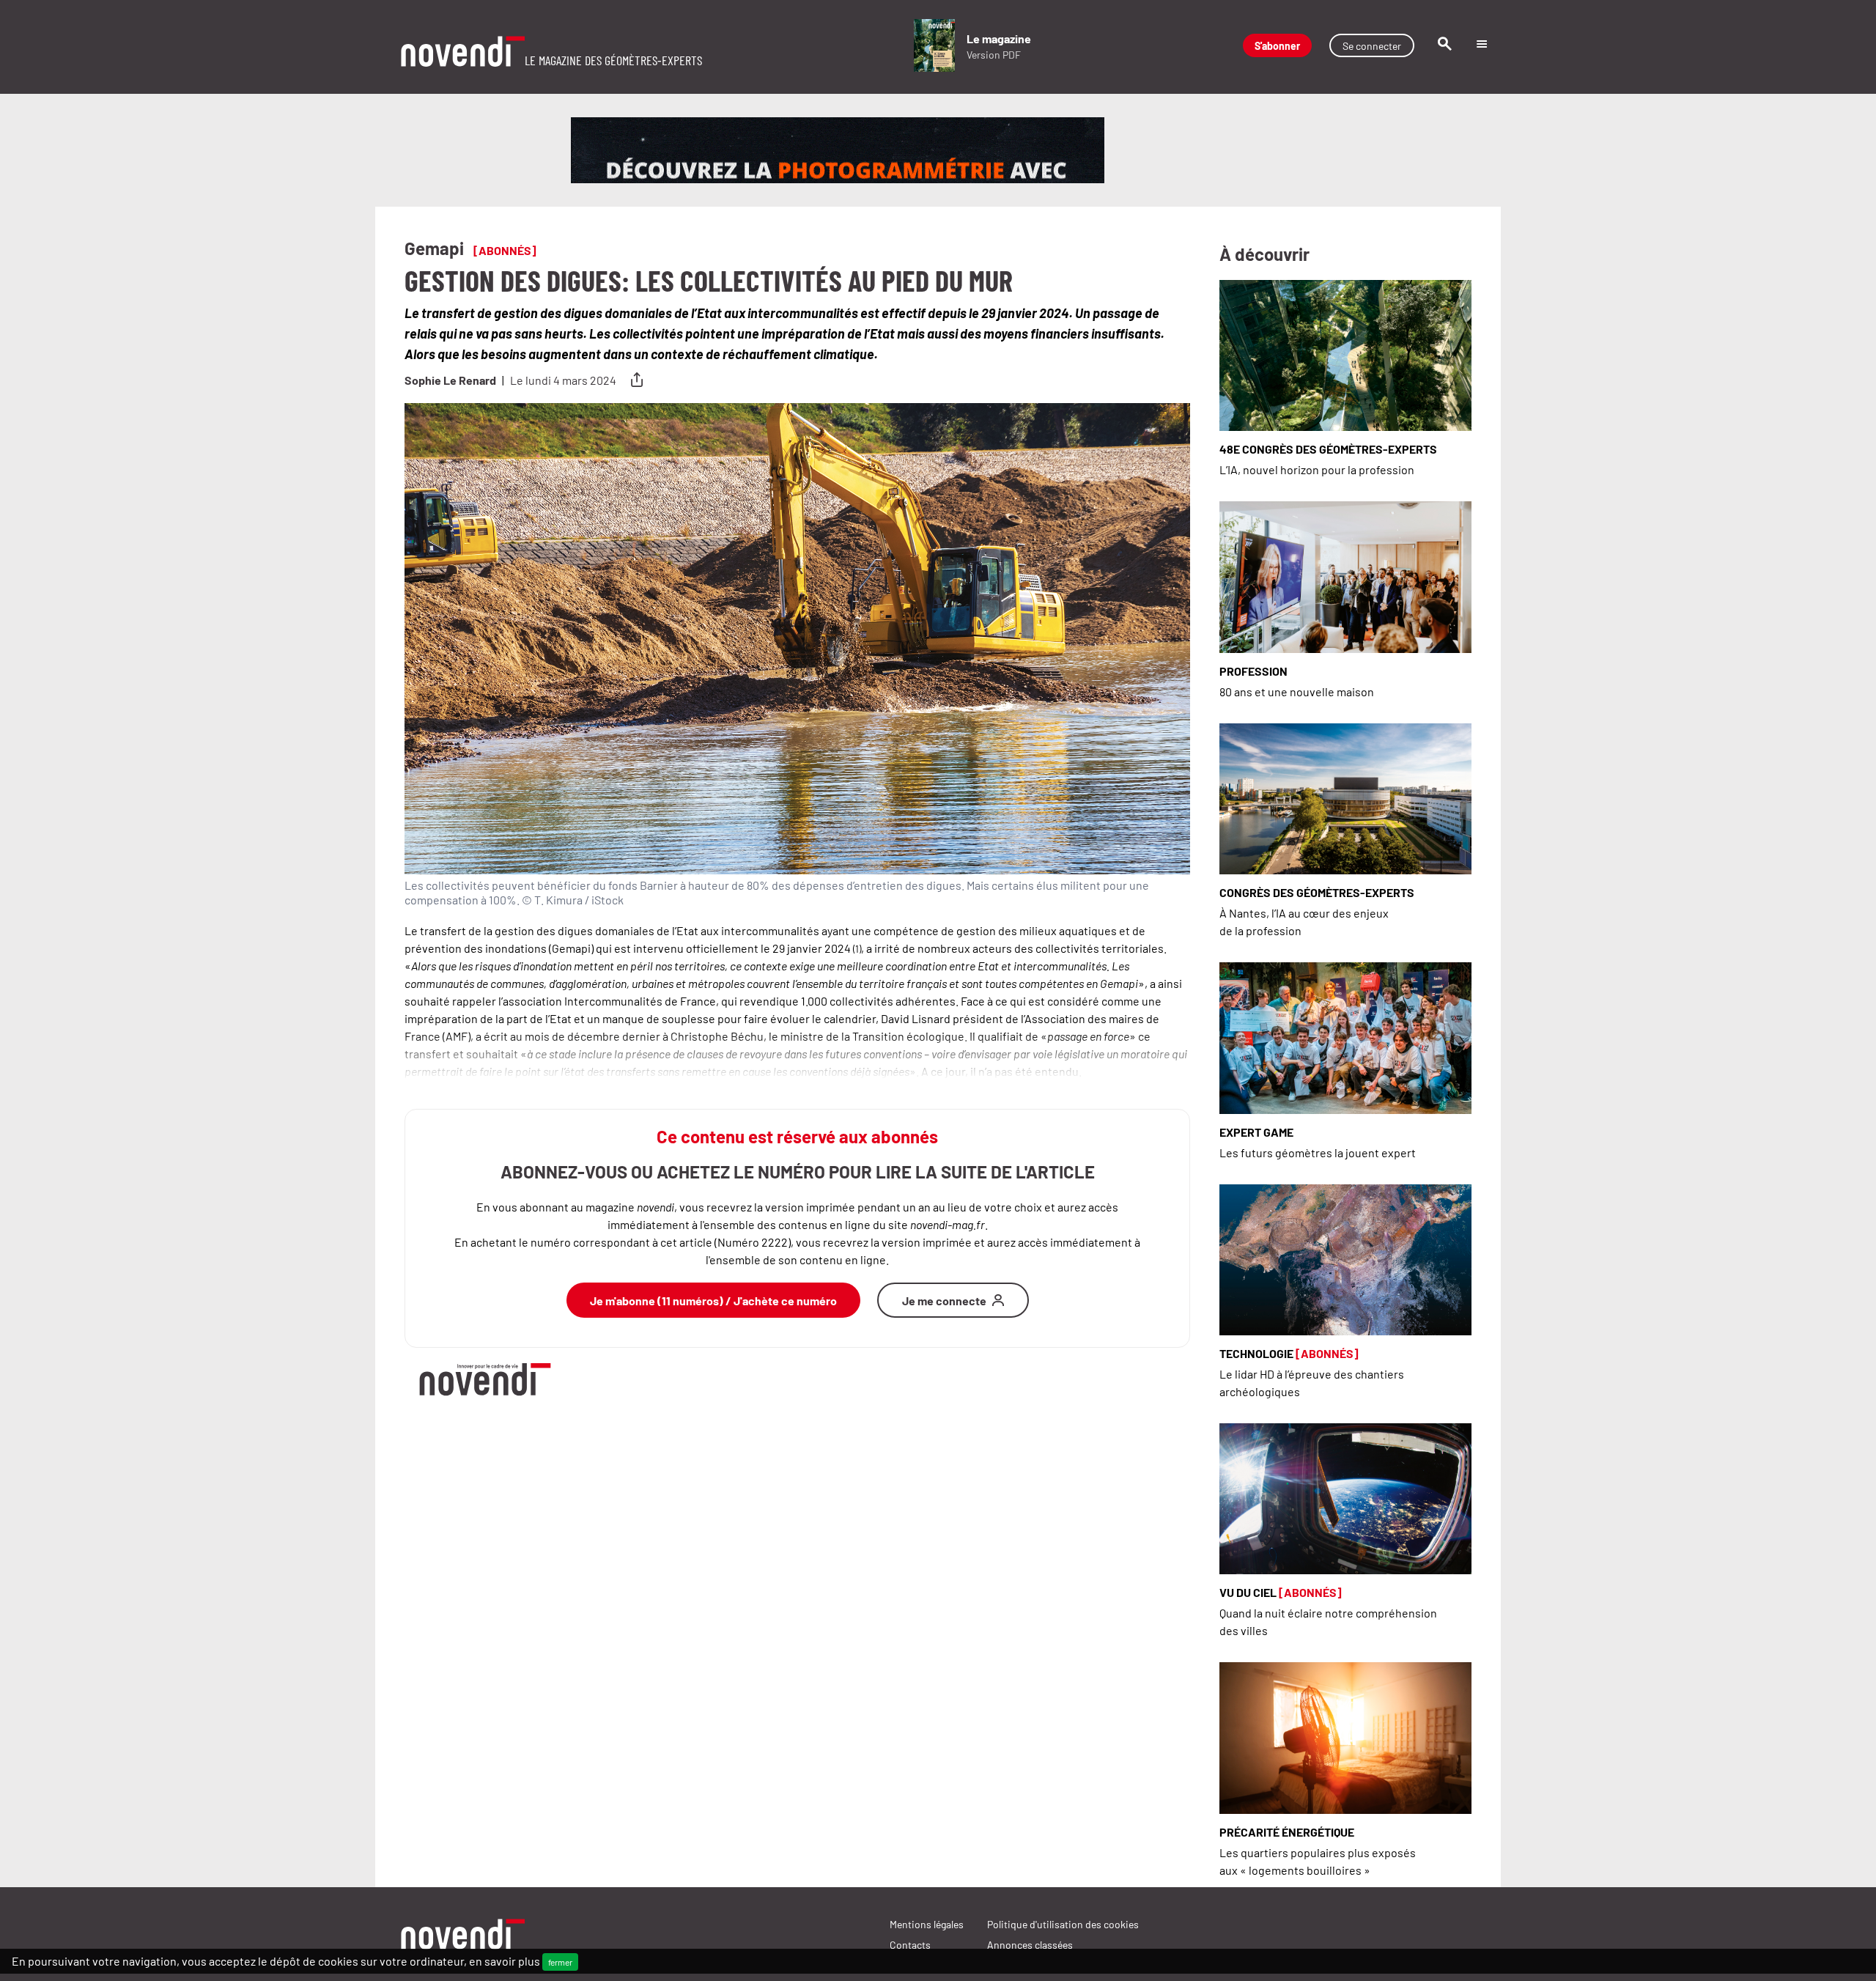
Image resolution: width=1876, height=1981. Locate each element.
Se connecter (1372, 45)
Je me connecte (944, 1300)
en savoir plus (505, 1960)
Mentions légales (927, 1924)
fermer (560, 1962)
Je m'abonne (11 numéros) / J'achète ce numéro (713, 1300)
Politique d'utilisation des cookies (1063, 1924)
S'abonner (1277, 45)
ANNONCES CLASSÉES (1030, 1944)
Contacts (910, 1944)
